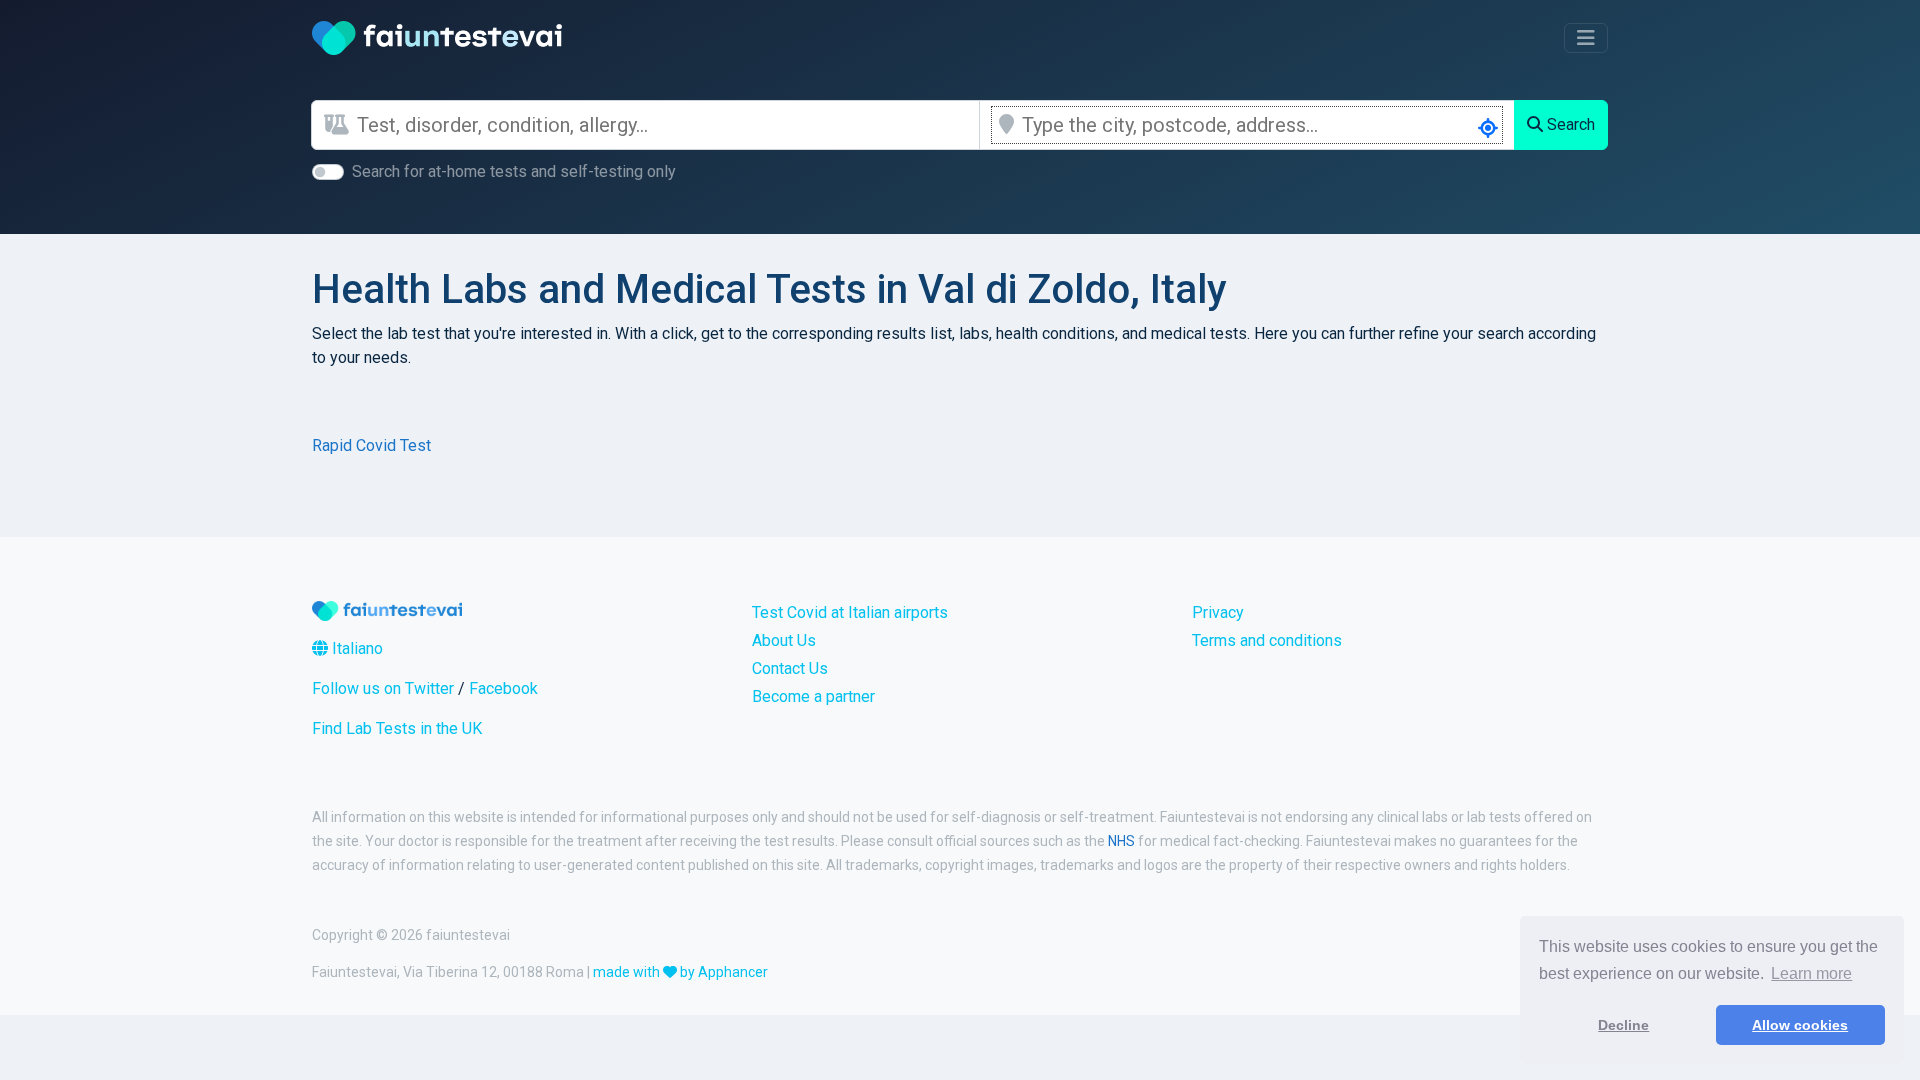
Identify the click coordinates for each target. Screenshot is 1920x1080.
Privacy (1218, 612)
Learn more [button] (1811, 973)
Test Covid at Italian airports (850, 612)
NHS (1121, 841)
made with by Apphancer (680, 972)
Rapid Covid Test (371, 445)
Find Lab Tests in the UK (397, 728)
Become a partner (813, 696)
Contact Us (790, 668)
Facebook (503, 688)
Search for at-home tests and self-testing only (514, 171)
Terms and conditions (1267, 640)
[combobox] (668, 125)
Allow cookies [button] (1800, 1025)
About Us (784, 640)
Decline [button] (1623, 1025)
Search (1569, 124)
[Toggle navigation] (1586, 38)
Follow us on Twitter (383, 688)
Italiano (355, 648)
